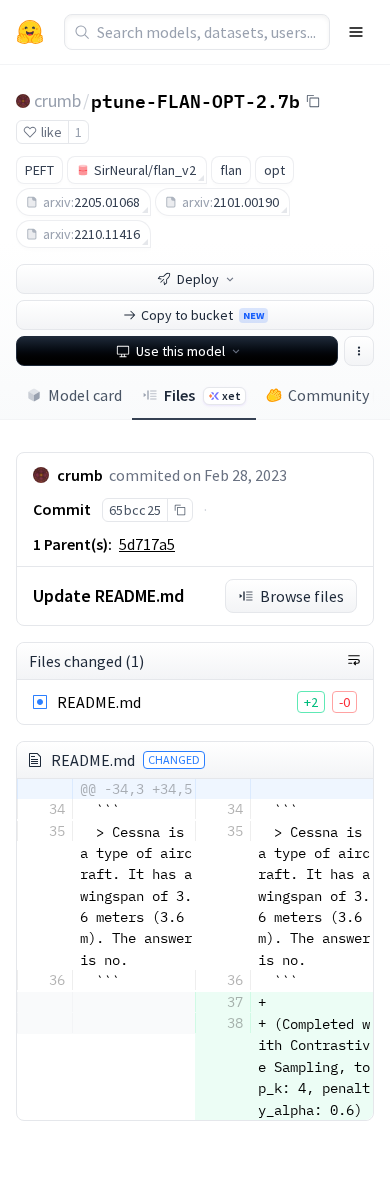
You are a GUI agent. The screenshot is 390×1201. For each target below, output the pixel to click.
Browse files (302, 596)
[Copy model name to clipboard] (313, 101)
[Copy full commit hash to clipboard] (179, 510)
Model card (85, 395)
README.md (99, 702)
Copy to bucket (202, 315)
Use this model (180, 351)
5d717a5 (147, 544)
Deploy (198, 279)
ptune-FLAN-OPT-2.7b (195, 100)
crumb (57, 100)
